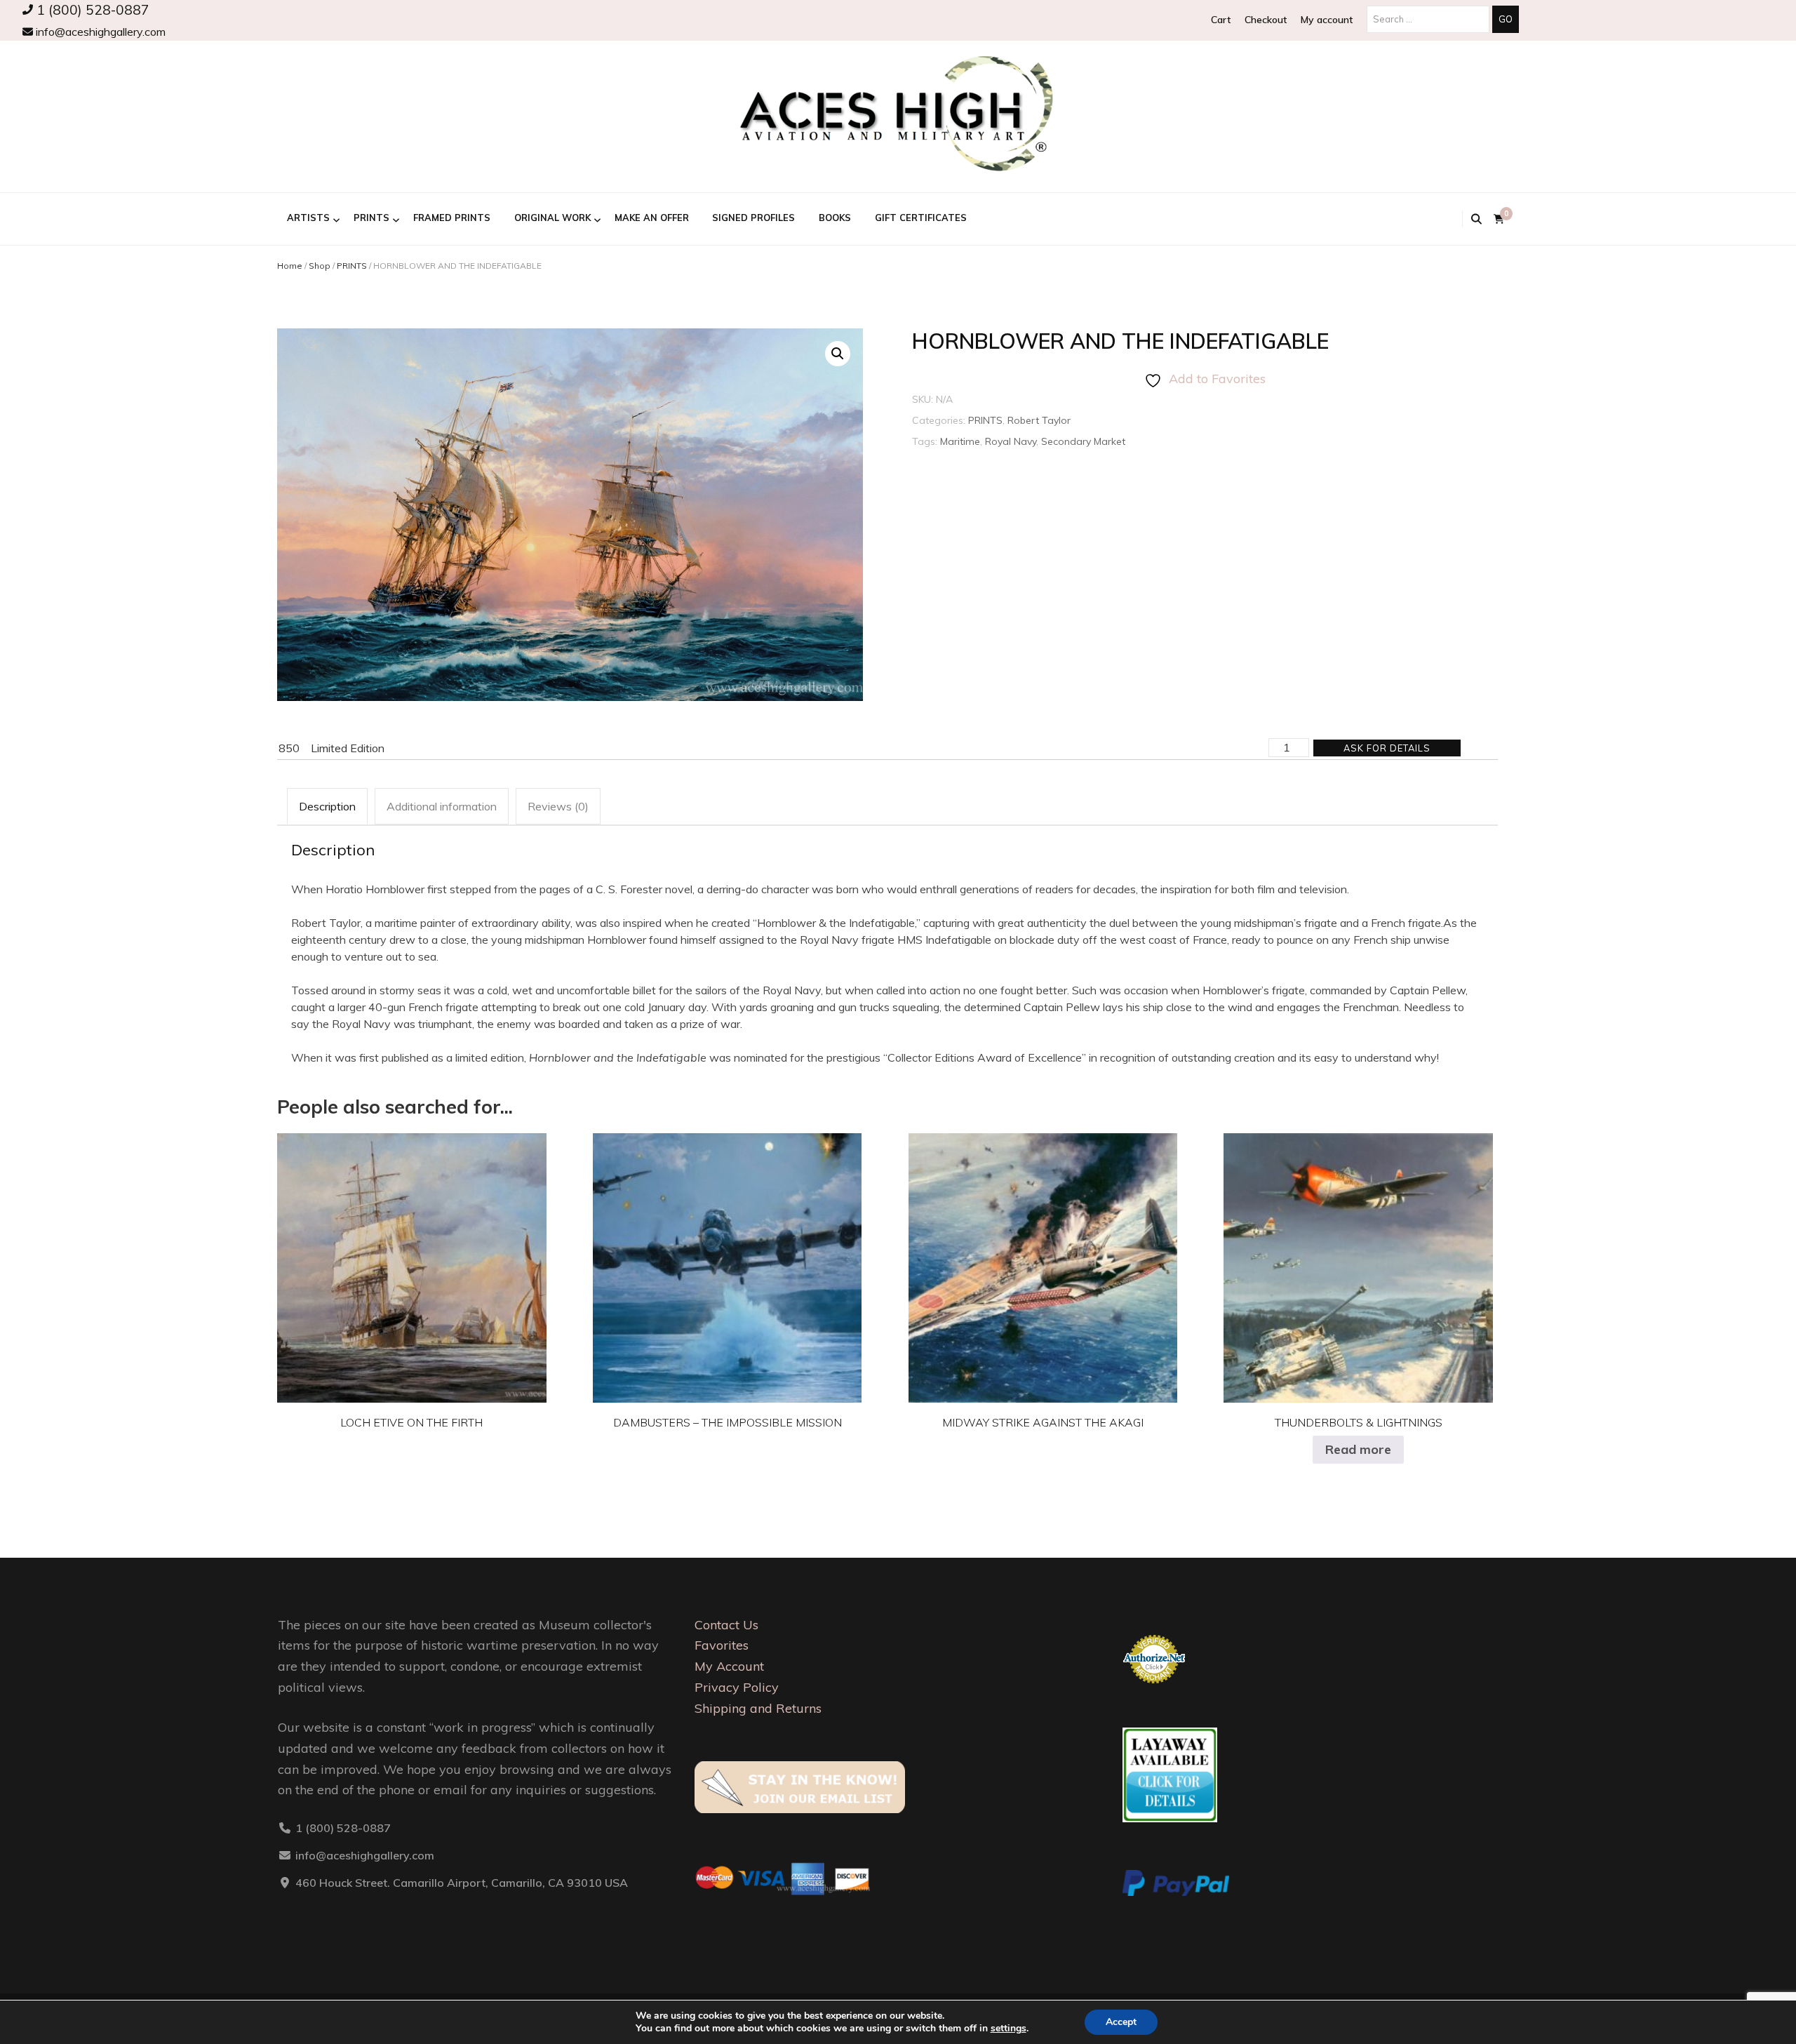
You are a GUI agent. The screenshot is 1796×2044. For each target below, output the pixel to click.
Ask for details (1387, 748)
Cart (1221, 20)
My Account (729, 1666)
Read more (1358, 1449)
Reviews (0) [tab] (558, 806)
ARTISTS (308, 218)
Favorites (722, 1645)
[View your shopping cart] (1499, 219)
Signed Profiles (753, 218)
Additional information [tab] (442, 806)
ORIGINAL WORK (552, 218)
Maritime (960, 441)
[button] (838, 354)
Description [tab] (327, 806)
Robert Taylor (1039, 420)
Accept (1121, 2022)
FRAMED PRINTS (452, 218)
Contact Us (726, 1625)
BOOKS (835, 218)
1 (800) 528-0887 (91, 10)
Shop (320, 266)
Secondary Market (1083, 441)
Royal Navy (1011, 441)
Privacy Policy (737, 1687)
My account (1327, 20)
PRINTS (371, 218)
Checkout (1266, 20)
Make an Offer (652, 218)
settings (1008, 2029)
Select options (412, 1257)
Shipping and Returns (758, 1708)
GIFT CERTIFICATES (921, 218)
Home (290, 266)
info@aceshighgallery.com (99, 32)
